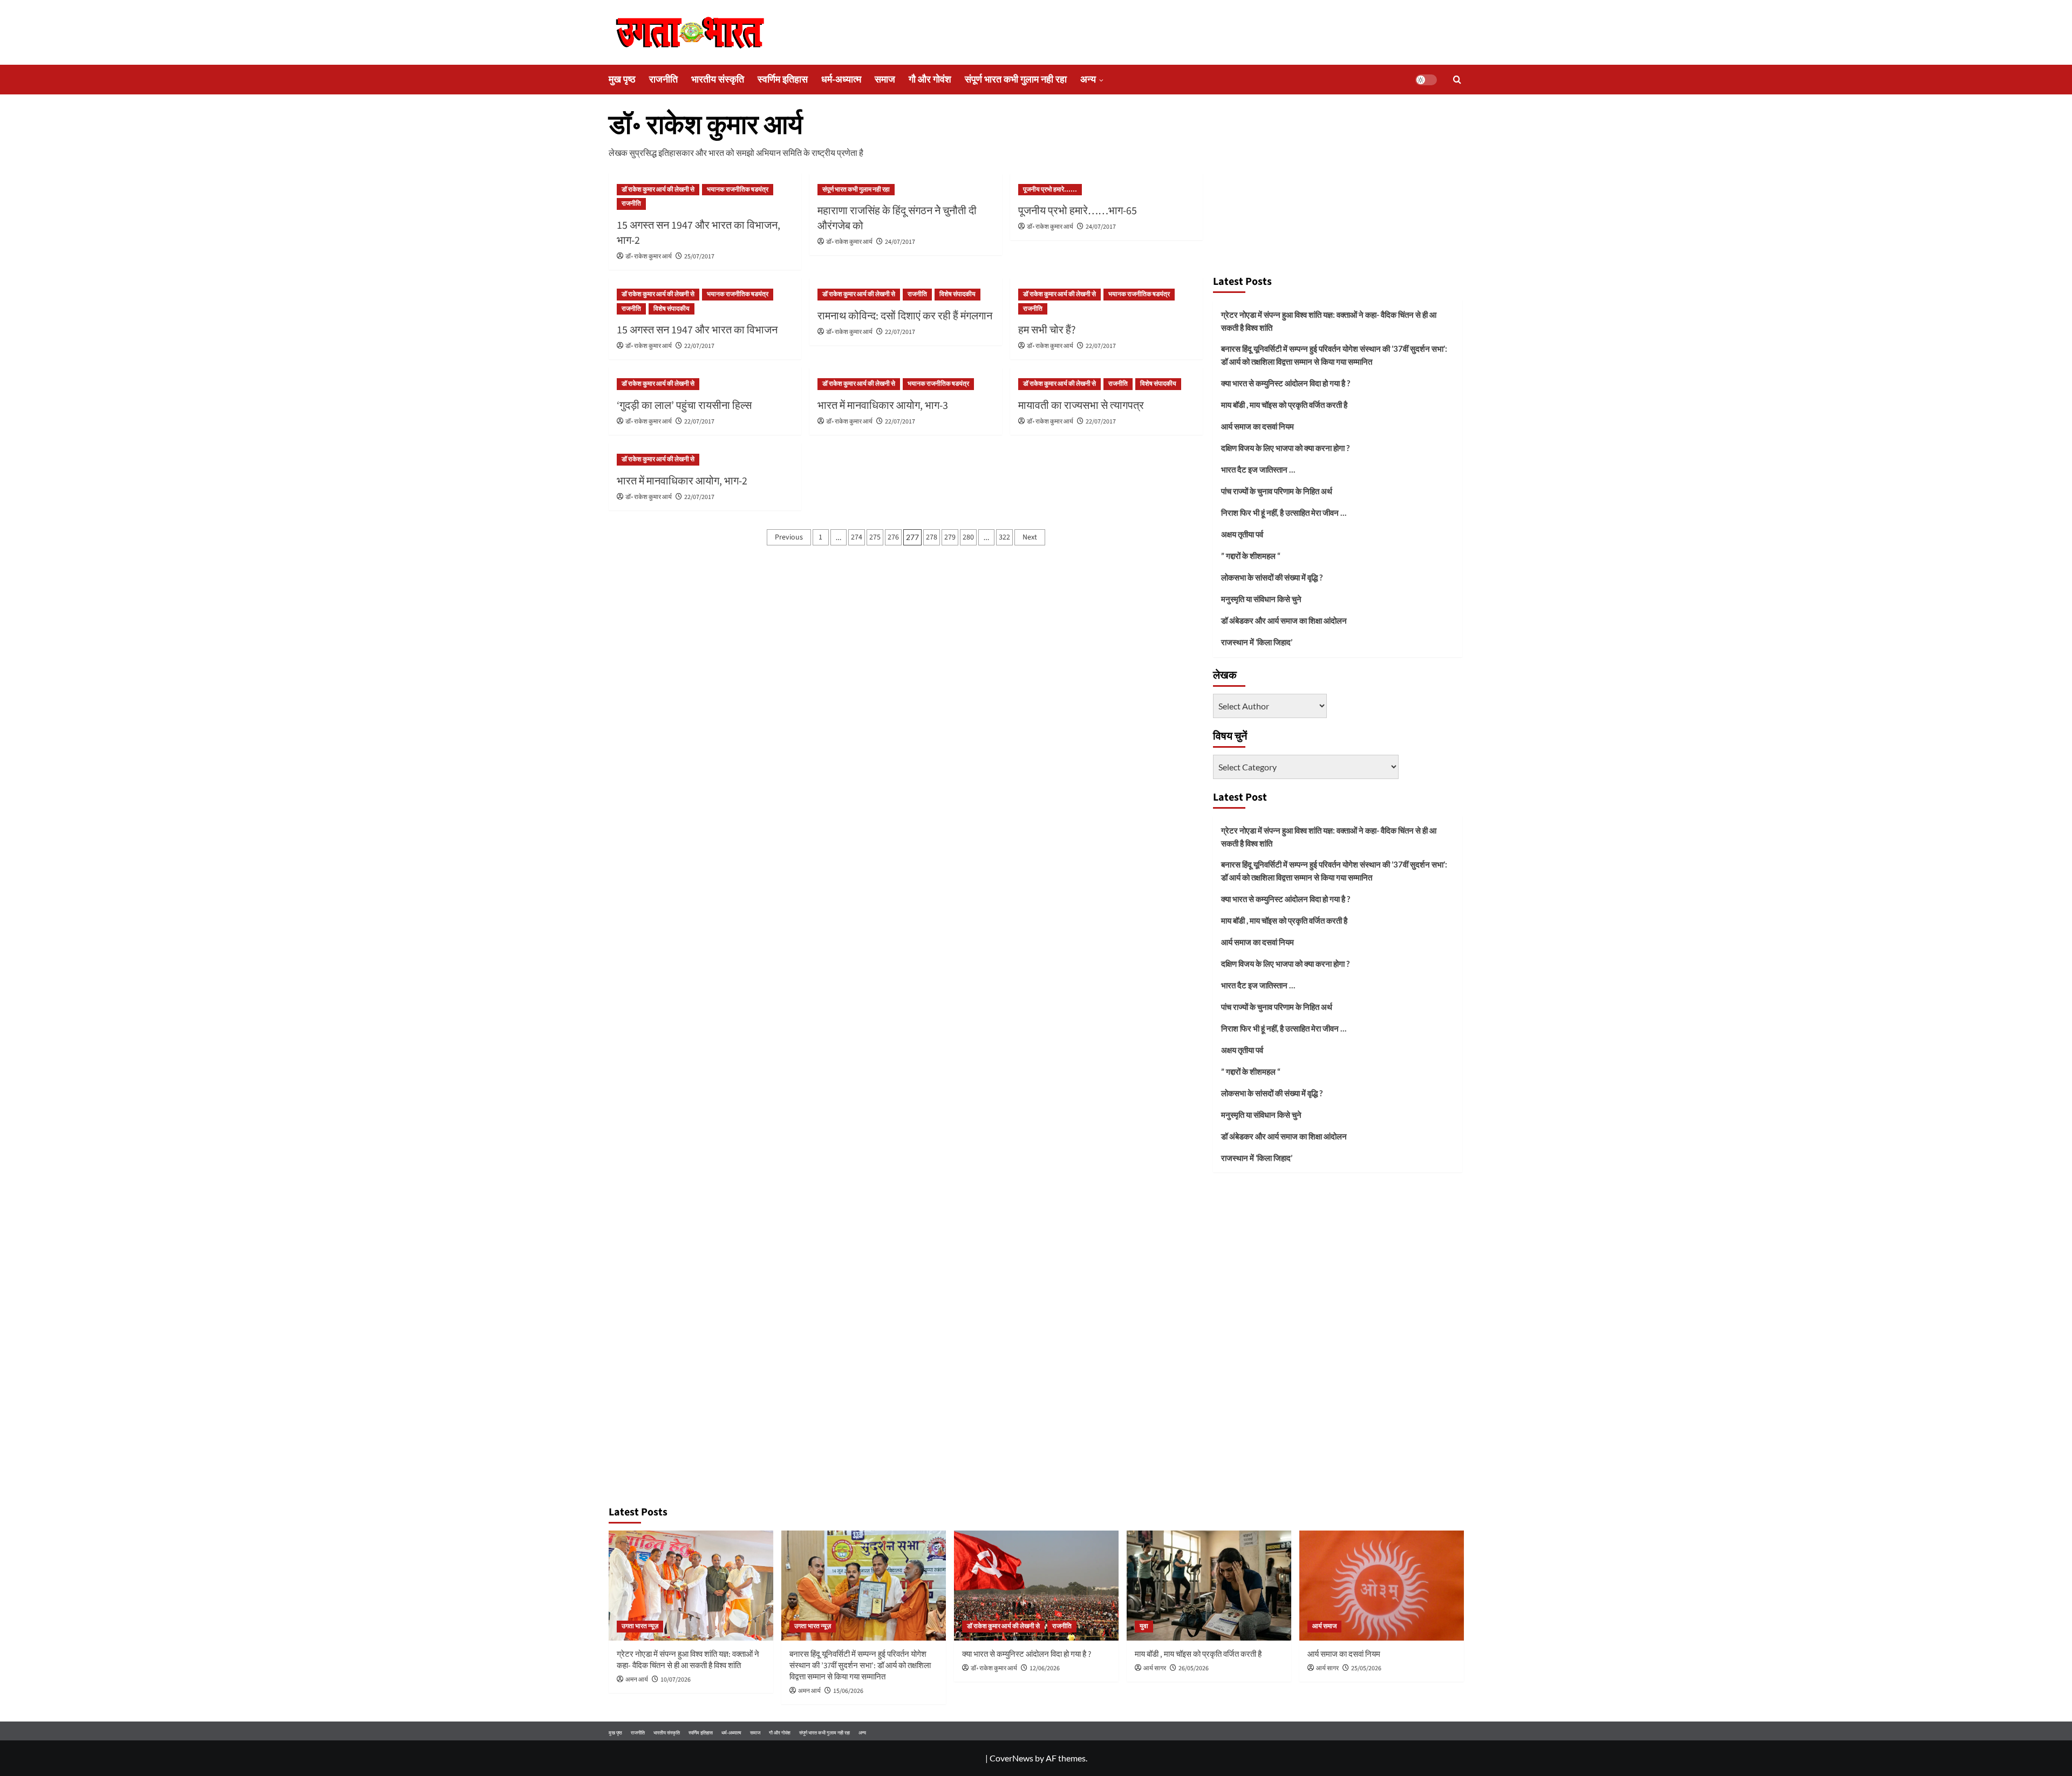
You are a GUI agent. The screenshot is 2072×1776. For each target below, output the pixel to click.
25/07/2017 (699, 257)
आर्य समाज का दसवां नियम (1257, 426)
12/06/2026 (1045, 1668)
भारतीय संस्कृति (718, 80)
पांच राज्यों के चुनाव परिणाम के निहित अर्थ (1277, 491)
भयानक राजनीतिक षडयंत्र (738, 190)
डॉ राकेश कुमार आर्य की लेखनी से (658, 190)
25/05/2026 (1366, 1668)
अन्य (1088, 80)
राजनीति (663, 80)
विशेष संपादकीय (672, 309)
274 (857, 537)
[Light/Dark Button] (1426, 80)
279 (950, 537)
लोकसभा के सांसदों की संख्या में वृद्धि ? (1272, 577)
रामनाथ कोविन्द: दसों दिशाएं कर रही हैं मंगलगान (905, 316)
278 (932, 537)
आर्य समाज (1324, 1626)
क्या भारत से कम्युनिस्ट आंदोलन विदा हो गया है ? (1286, 383)
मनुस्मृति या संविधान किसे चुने (1261, 599)
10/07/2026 (676, 1680)
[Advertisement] (1338, 188)
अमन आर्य (637, 1680)
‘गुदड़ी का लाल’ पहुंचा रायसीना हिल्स (684, 406)
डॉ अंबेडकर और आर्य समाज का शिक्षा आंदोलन (1284, 620)
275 (875, 537)
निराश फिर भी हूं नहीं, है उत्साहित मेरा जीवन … (1284, 513)
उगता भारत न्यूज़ (640, 1626)
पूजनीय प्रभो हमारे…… (1050, 190)
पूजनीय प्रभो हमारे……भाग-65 (1078, 211)
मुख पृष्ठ (622, 80)
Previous (789, 537)
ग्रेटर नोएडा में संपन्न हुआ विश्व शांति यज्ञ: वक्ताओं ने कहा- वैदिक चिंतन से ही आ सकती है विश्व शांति (1329, 321)
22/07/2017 (699, 346)
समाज (885, 80)
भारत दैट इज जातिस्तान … (1258, 469)
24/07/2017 (900, 242)
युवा (1144, 1626)
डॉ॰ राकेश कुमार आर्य (649, 257)
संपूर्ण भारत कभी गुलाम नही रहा (1016, 80)
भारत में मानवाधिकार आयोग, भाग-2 (682, 481)
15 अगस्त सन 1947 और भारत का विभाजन (697, 330)
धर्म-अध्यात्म (841, 80)
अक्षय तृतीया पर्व (1242, 534)
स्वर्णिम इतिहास (783, 80)
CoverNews (1011, 1758)
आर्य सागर (1155, 1668)
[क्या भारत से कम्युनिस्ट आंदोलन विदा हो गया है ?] (1036, 1585)
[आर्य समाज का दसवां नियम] (1382, 1585)
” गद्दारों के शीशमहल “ (1251, 556)
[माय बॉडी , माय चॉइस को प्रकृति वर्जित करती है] (1209, 1585)
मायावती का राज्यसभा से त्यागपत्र (1081, 406)
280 (968, 537)
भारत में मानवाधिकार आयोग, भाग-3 (883, 406)
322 (1004, 537)
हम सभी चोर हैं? (1047, 330)
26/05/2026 (1194, 1668)
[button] (1457, 80)
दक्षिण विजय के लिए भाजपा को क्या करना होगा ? (1285, 448)
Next (1030, 537)
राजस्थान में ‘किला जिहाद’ (1257, 642)
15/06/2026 (848, 1691)
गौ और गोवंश (930, 80)
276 (893, 537)
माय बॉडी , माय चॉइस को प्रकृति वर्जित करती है (1284, 405)
